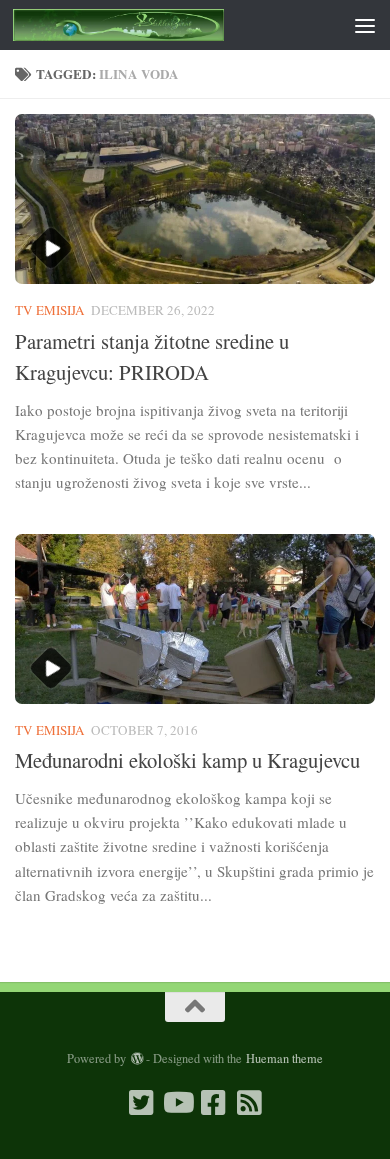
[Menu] (365, 25)
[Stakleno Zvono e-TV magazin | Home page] (153, 25)
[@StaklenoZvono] (141, 1103)
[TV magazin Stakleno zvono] (177, 1103)
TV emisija (50, 310)
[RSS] (249, 1103)
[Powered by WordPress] (136, 1059)
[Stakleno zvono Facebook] (213, 1103)
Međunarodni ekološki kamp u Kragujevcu (187, 760)
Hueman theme (284, 1058)
